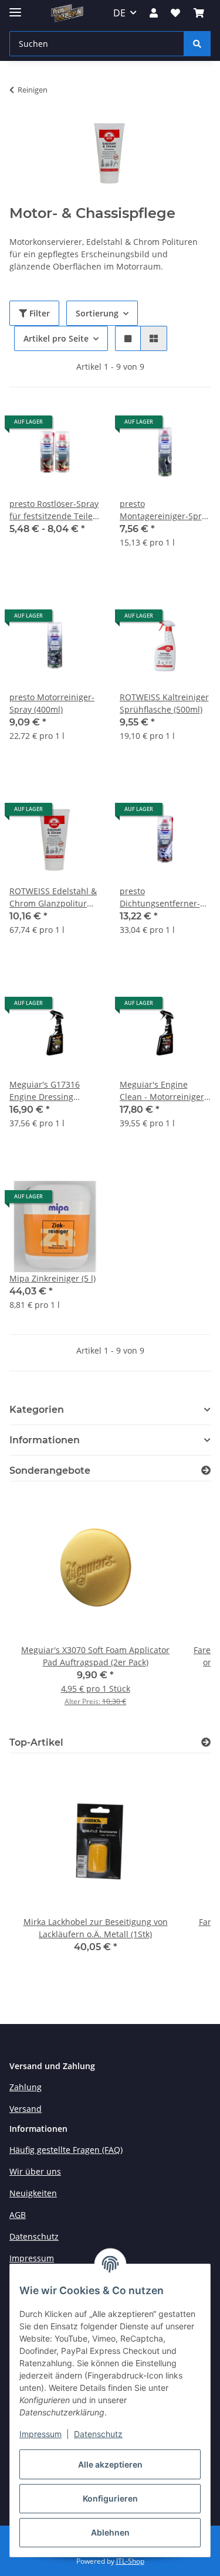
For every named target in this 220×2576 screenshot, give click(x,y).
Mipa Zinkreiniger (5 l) (53, 1278)
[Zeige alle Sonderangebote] (206, 1471)
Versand (26, 2109)
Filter (38, 313)
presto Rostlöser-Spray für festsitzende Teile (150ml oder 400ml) (54, 510)
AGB (18, 2215)
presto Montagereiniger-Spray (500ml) (165, 510)
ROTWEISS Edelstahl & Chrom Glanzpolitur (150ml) (53, 897)
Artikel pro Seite (56, 338)
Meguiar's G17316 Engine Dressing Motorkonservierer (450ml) (46, 1091)
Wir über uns (35, 2171)
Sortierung (97, 313)
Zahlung (26, 2087)
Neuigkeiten (33, 2193)
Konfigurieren (110, 2498)
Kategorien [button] (37, 1410)
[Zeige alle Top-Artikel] (206, 1742)
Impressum (40, 2434)
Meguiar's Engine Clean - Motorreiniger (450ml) (162, 1091)
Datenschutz (98, 2434)
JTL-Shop (130, 2561)
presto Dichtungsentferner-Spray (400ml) (160, 897)
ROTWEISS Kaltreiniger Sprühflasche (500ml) (164, 703)
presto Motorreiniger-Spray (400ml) (52, 703)
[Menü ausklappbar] (15, 7)
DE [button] (119, 13)
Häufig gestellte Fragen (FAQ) (66, 2150)
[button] (154, 13)
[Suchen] (197, 44)
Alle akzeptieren (110, 2464)
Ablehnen (110, 2532)
